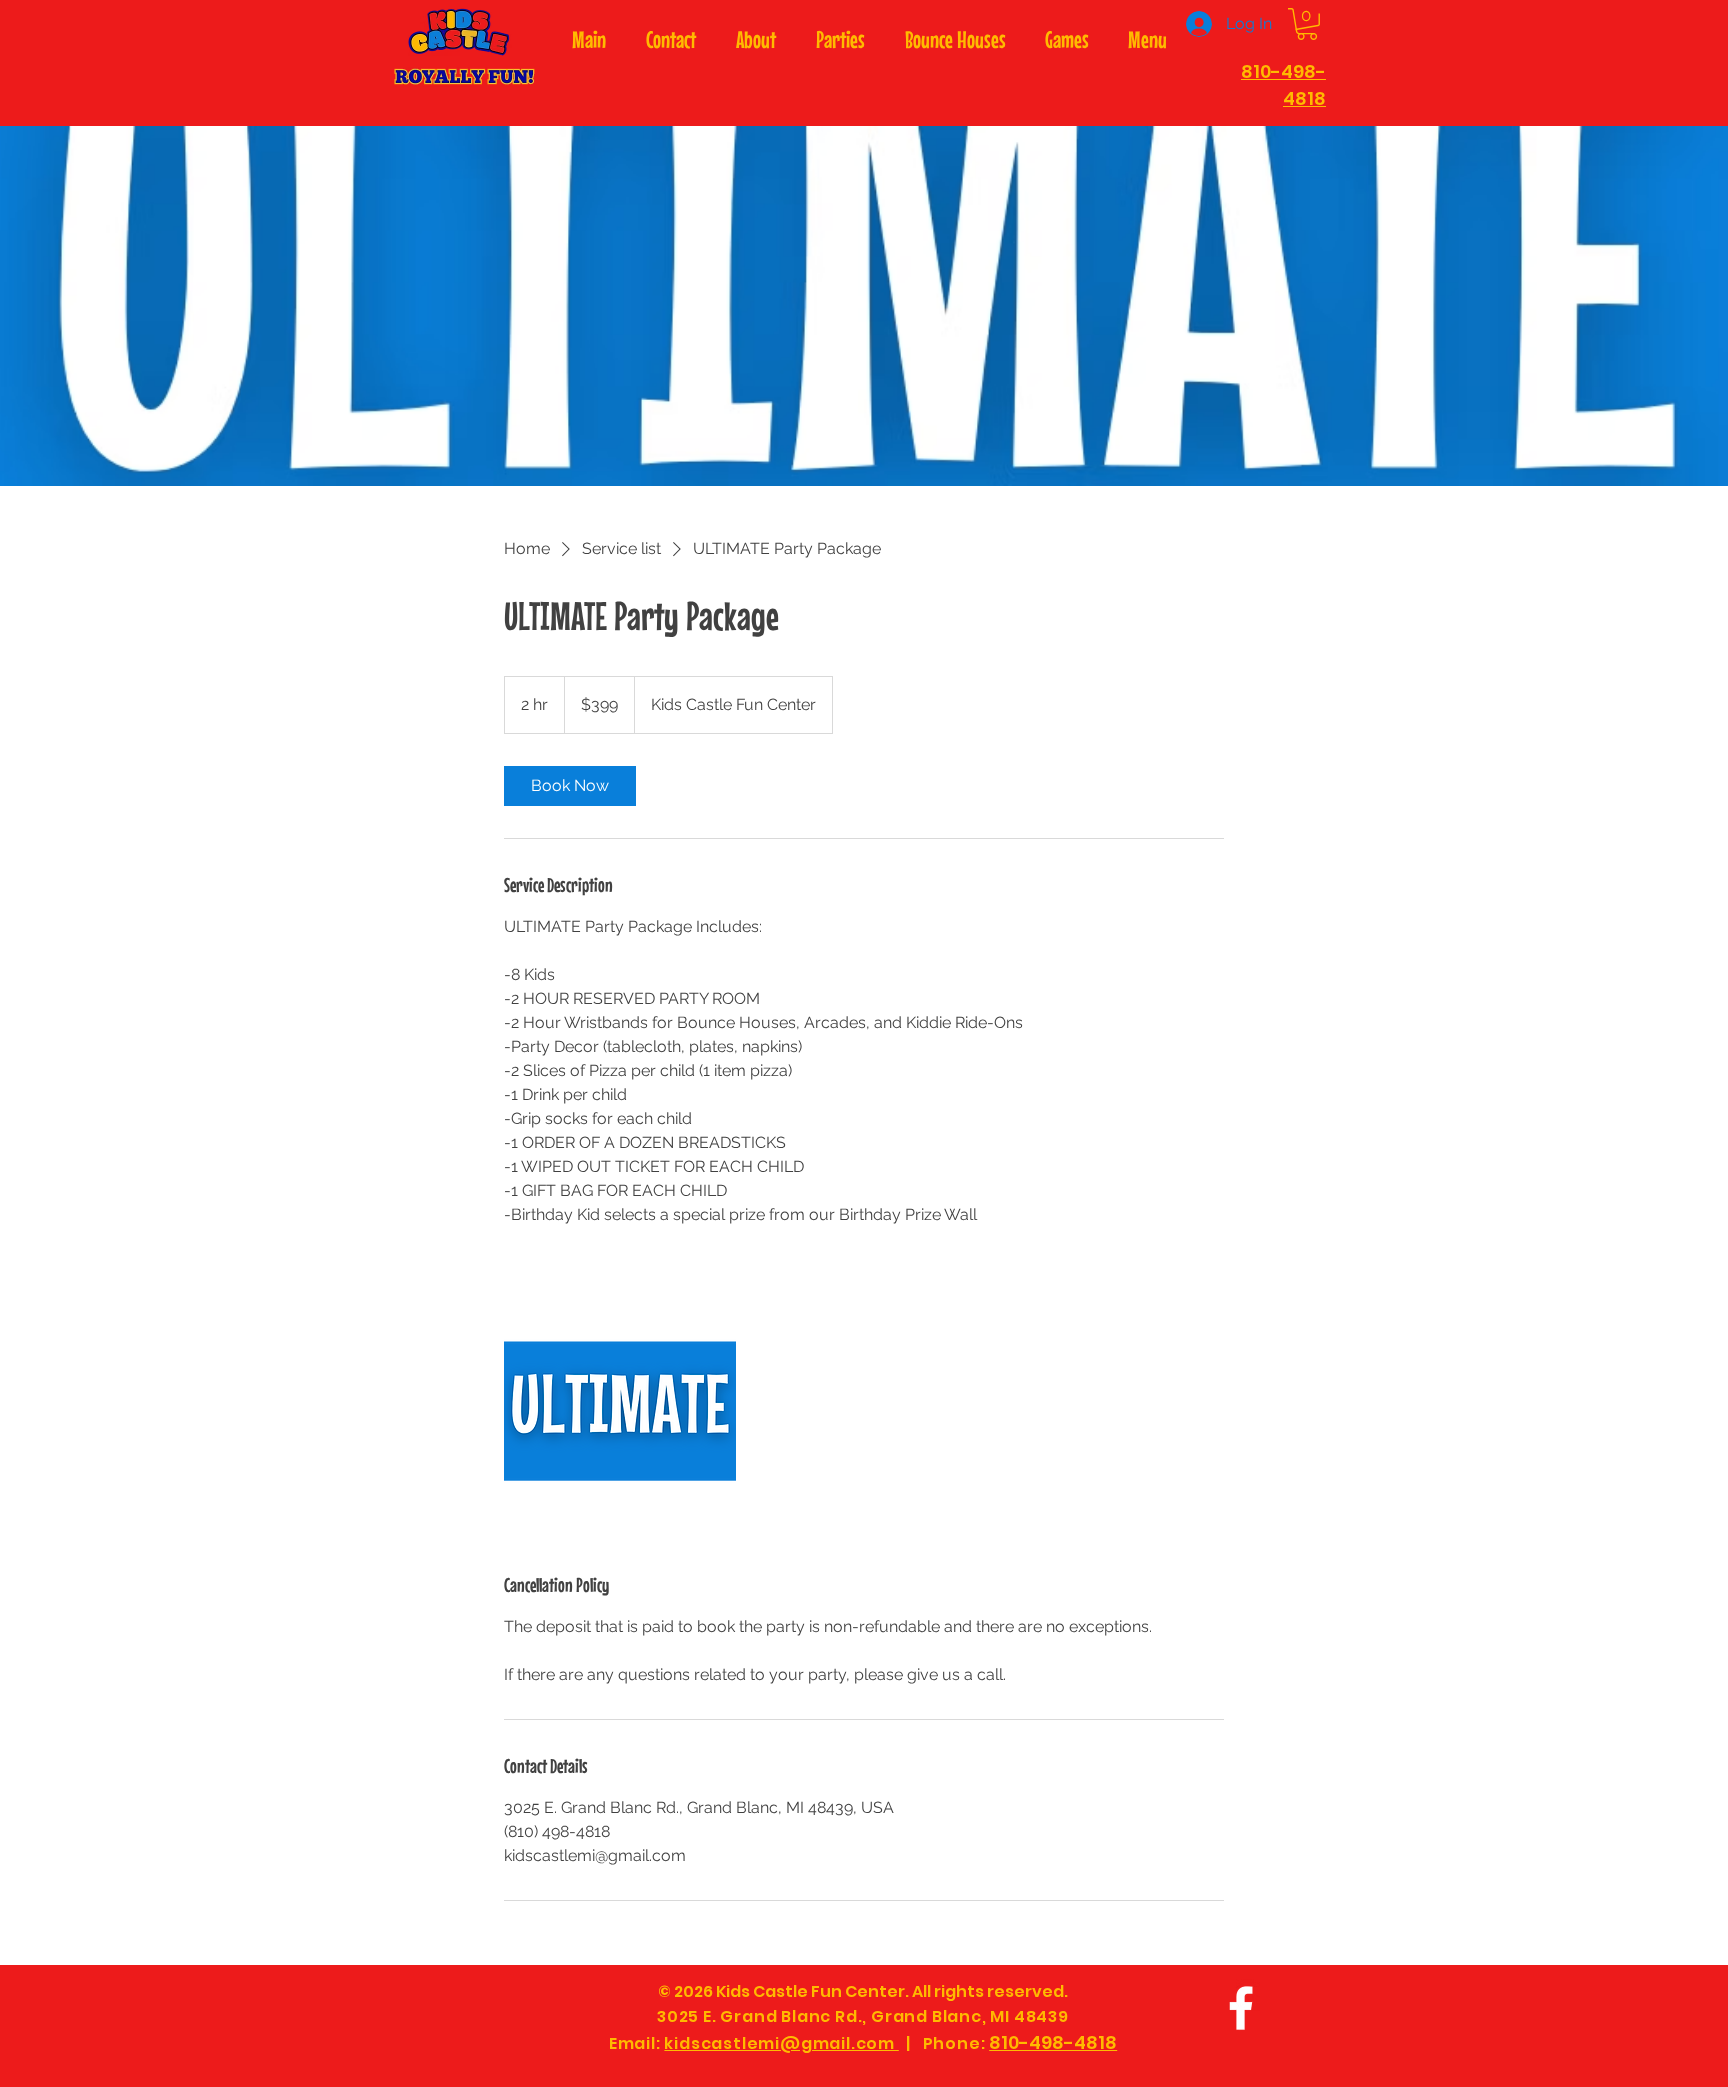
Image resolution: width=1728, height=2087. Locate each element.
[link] (570, 786)
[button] (1307, 24)
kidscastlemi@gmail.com (781, 2043)
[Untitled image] (620, 1411)
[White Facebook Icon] (1241, 2008)
